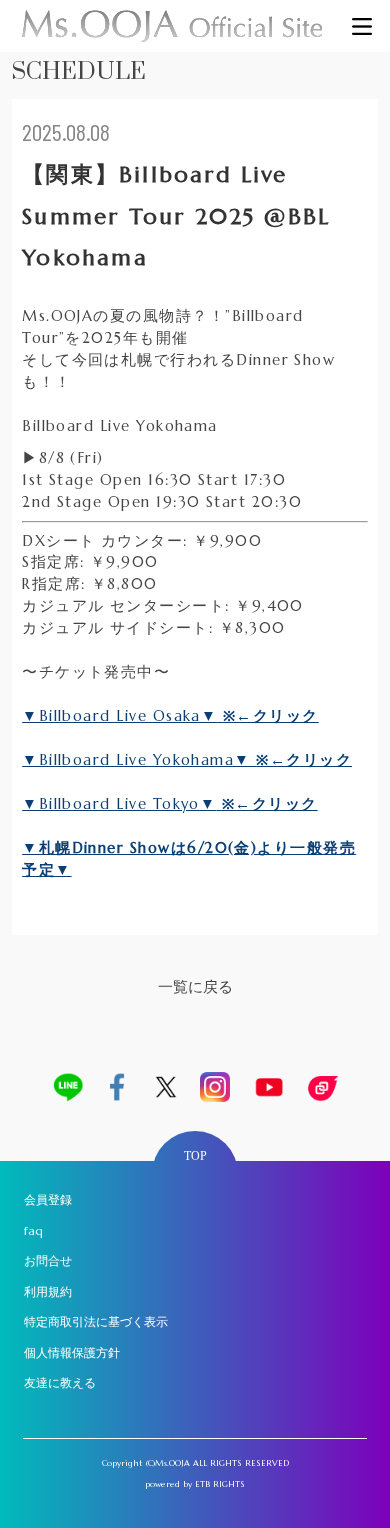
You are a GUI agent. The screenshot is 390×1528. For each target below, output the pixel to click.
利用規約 (48, 1291)
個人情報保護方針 (72, 1352)
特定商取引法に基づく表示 (96, 1321)
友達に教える (60, 1382)
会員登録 (48, 1199)
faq (33, 1230)
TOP (195, 1156)
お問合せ (48, 1260)
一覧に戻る (195, 987)
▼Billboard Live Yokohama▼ (139, 760)
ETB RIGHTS (220, 1484)
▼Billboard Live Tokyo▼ (119, 804)
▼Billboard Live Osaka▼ (119, 716)
